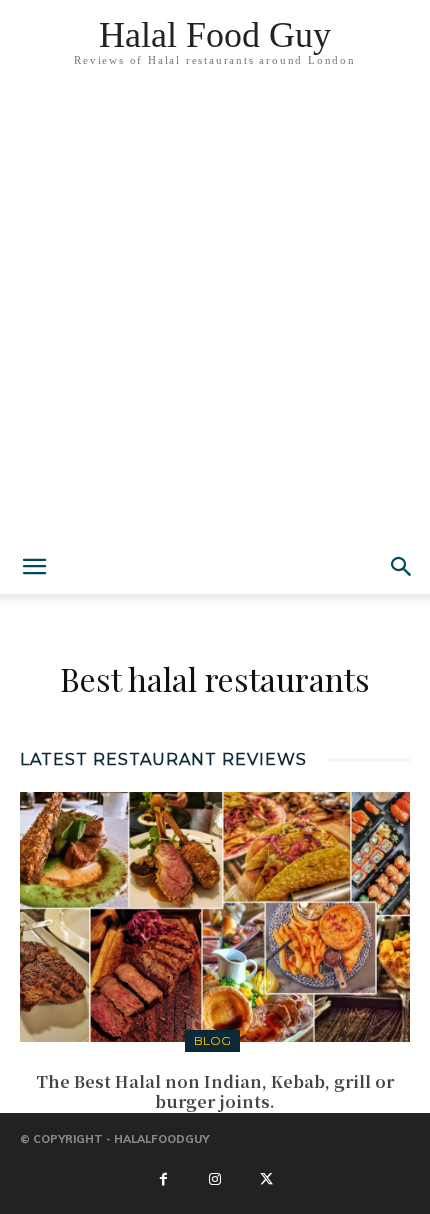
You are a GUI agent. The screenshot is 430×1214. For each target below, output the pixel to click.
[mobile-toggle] (34, 567)
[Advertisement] (215, 315)
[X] (266, 1180)
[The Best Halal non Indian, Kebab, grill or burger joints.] (215, 917)
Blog (212, 1040)
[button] (402, 567)
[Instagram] (215, 1180)
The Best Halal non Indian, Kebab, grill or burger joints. (215, 1092)
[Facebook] (163, 1180)
